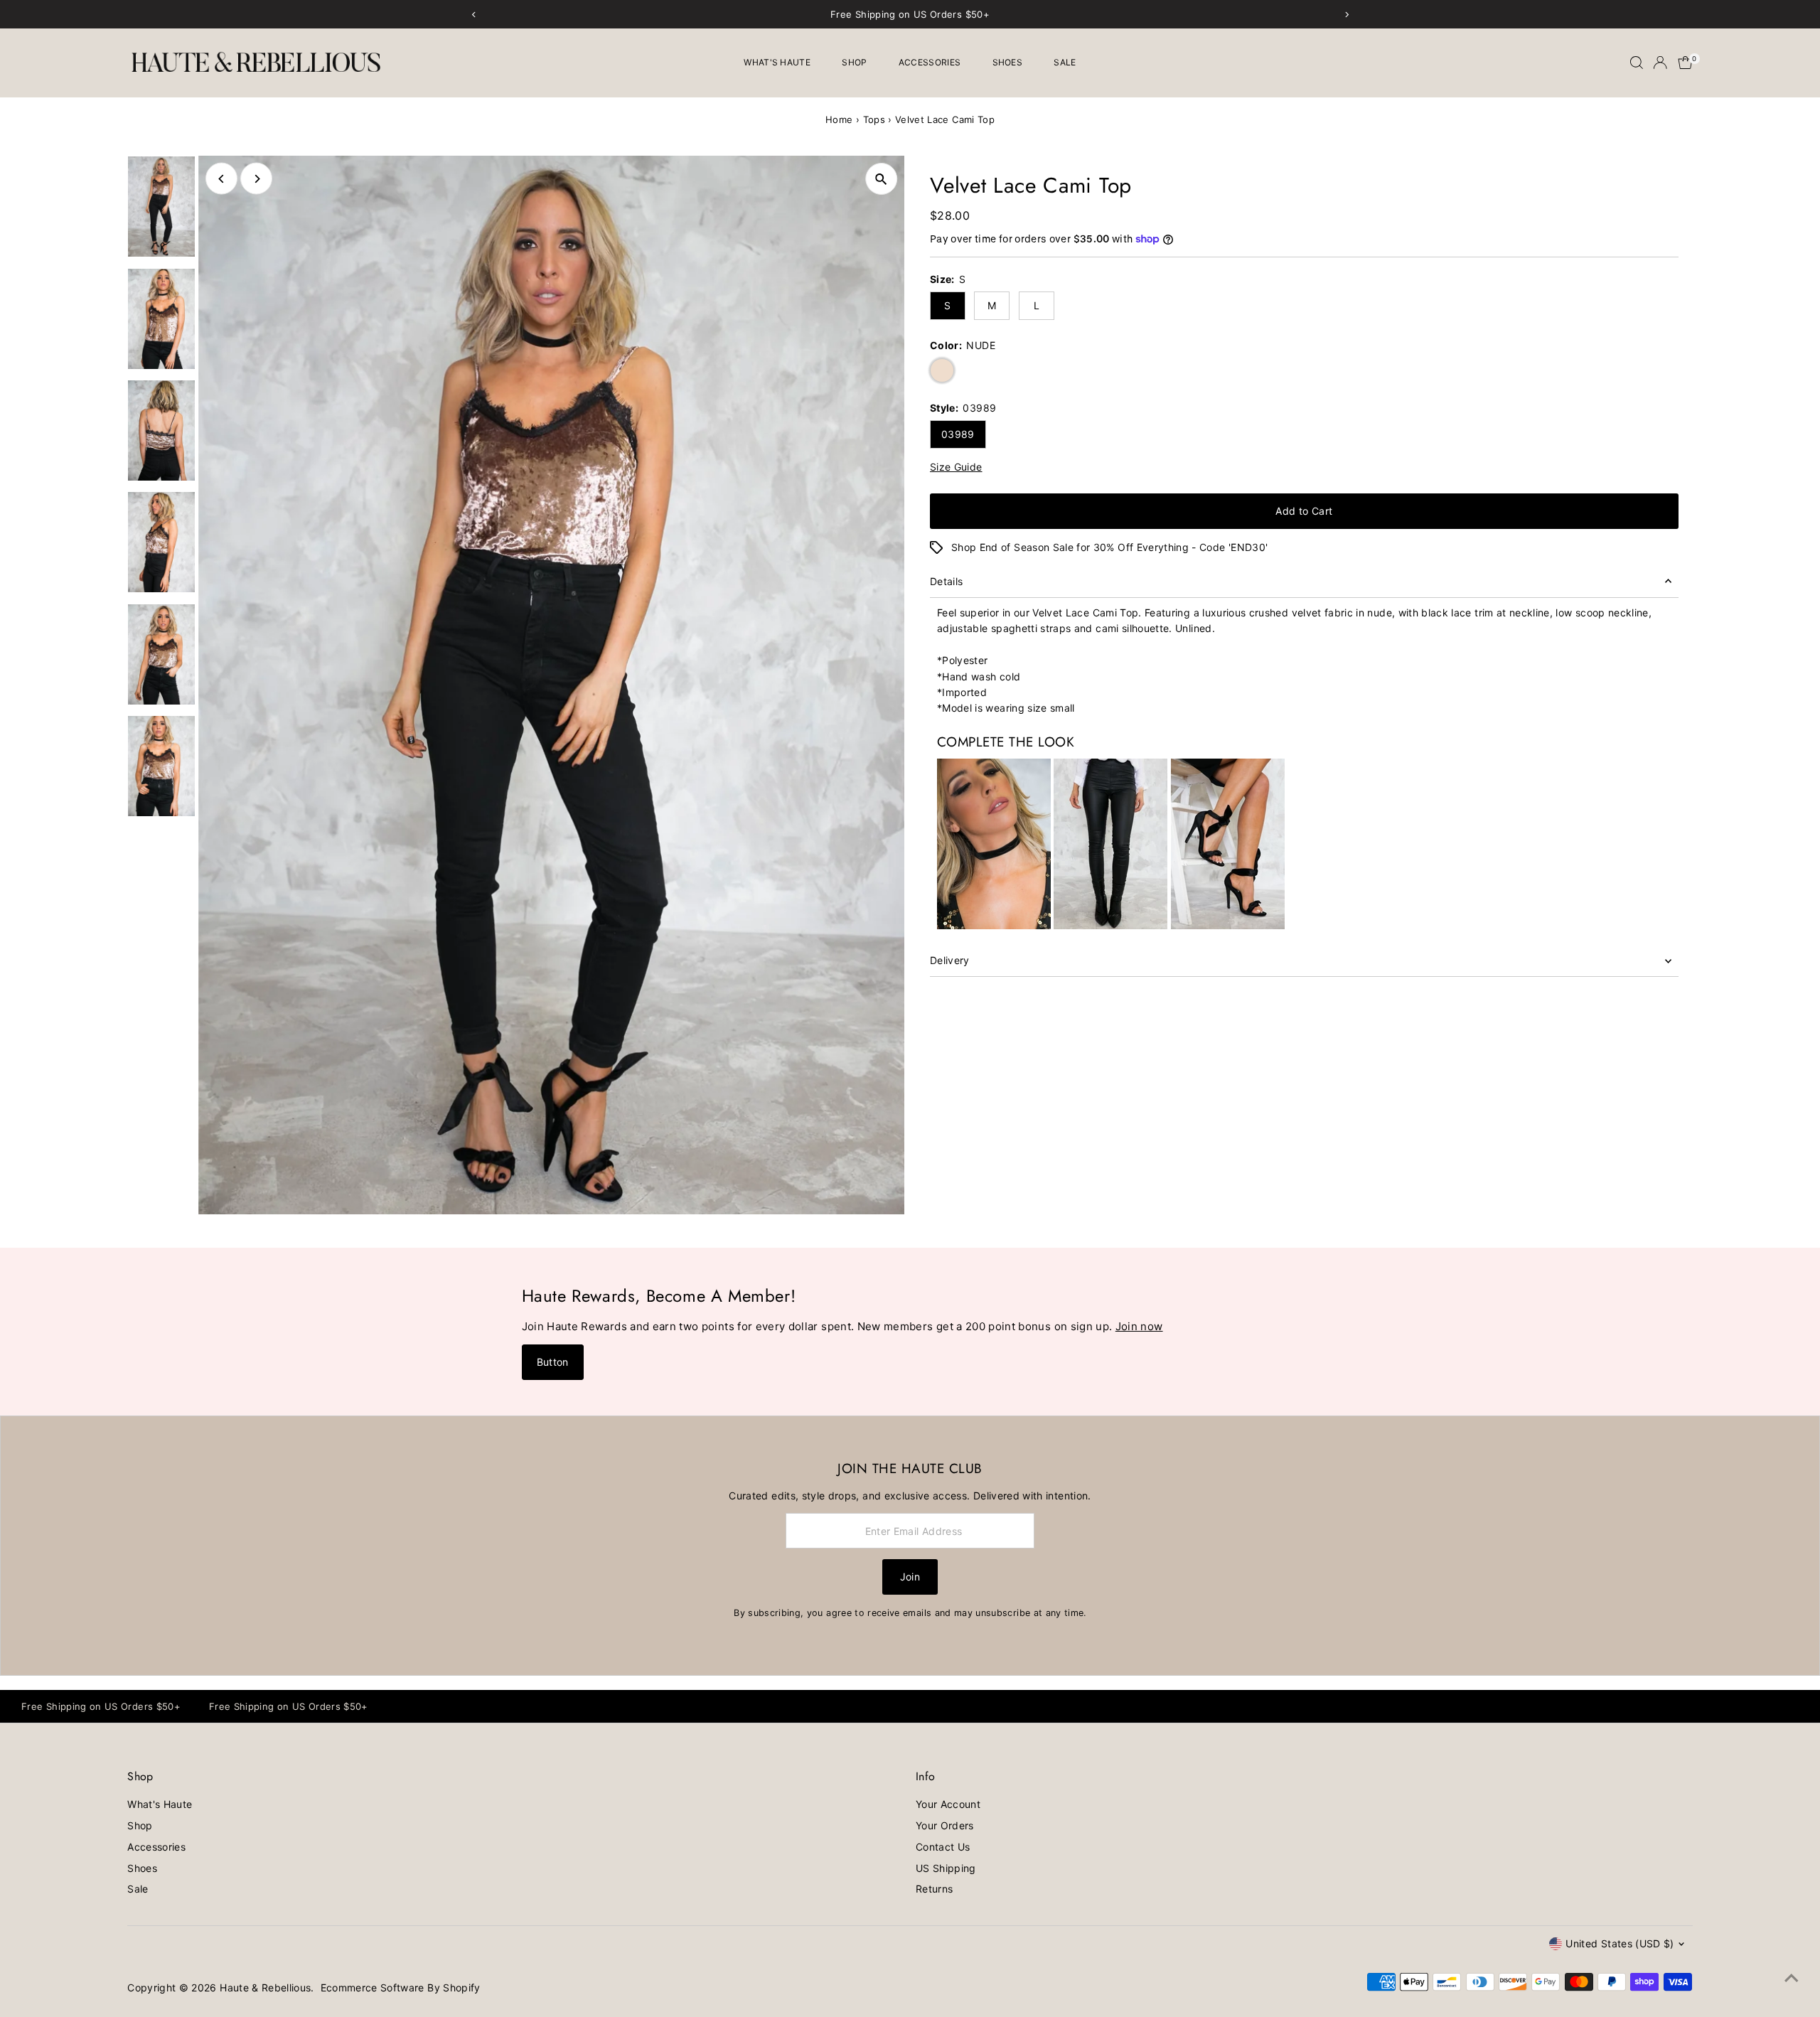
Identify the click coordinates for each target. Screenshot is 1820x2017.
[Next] (256, 179)
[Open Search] (1637, 63)
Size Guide (956, 467)
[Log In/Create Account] (1660, 63)
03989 (958, 434)
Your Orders (945, 1825)
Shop (854, 62)
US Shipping (946, 1868)
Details (946, 581)
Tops (874, 119)
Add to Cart (1304, 511)
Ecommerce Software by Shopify (401, 1987)
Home (839, 119)
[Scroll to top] (1792, 1978)
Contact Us (943, 1847)
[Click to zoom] (881, 179)
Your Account (948, 1804)
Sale (1065, 62)
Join (910, 1577)
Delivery (950, 960)
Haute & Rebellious (265, 1987)
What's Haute (777, 62)
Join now (1139, 1326)
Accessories (930, 62)
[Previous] (221, 179)
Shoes (1008, 62)
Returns (934, 1889)
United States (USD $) (1620, 1943)
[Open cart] (1685, 63)
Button (553, 1362)
